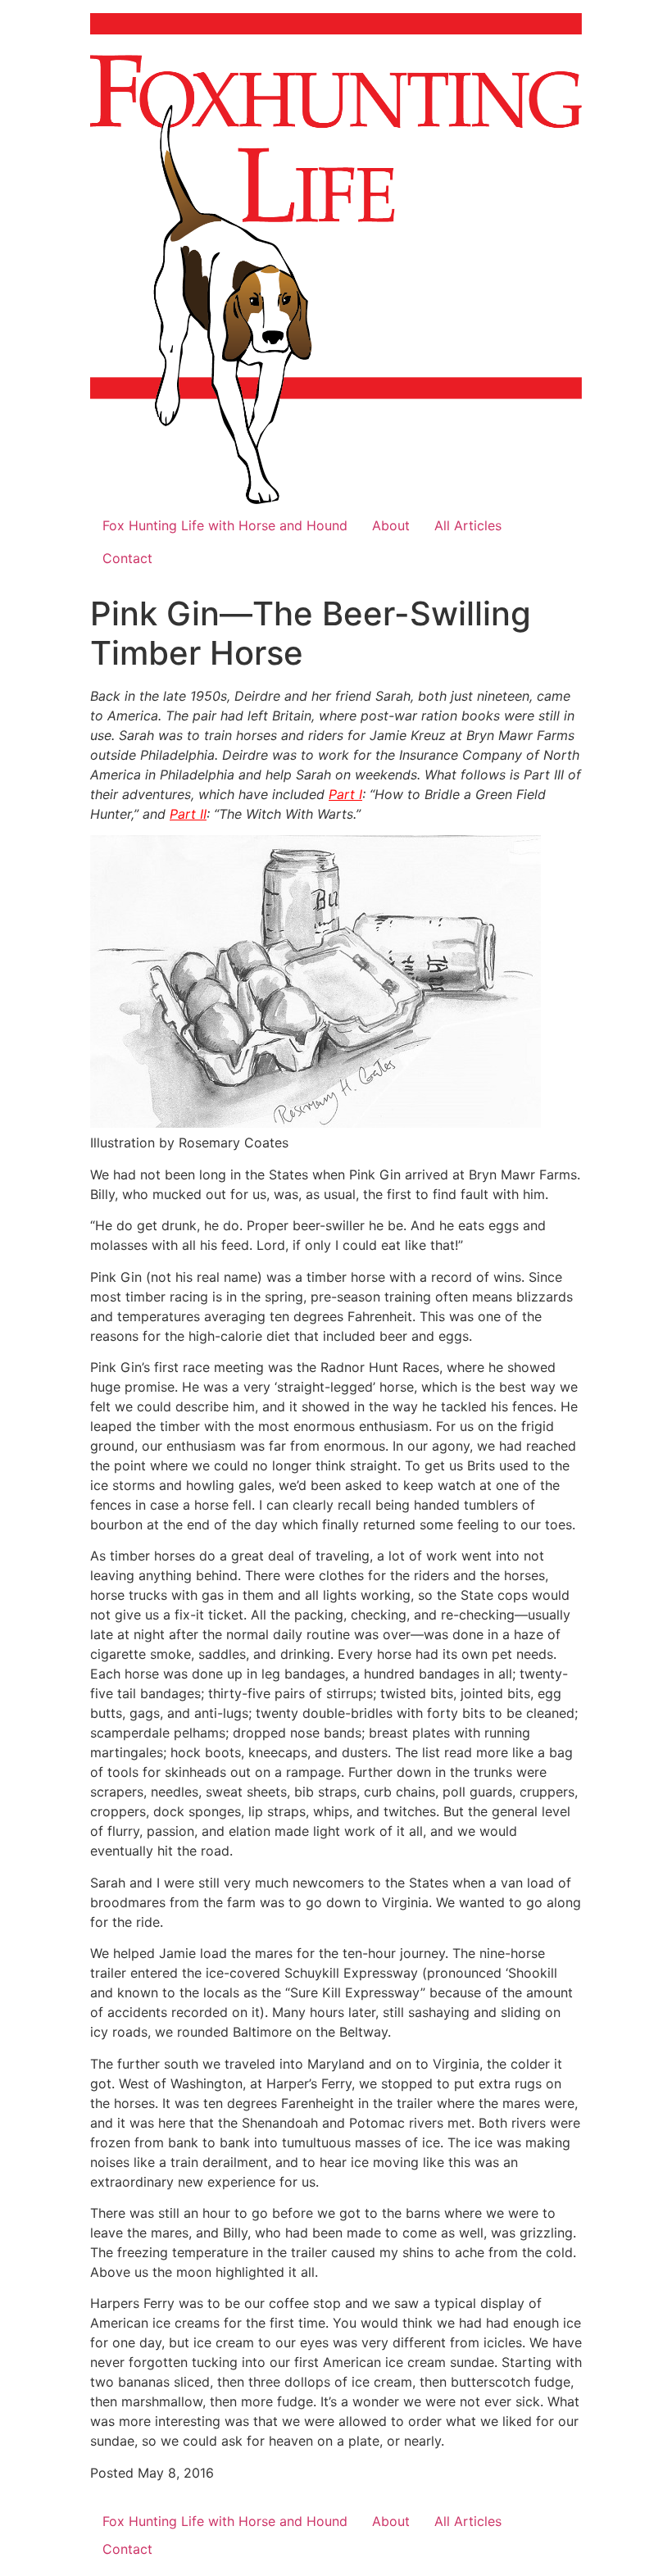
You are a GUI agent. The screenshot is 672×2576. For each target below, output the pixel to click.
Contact (127, 558)
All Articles (468, 525)
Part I (345, 794)
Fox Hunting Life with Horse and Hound (225, 525)
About (391, 525)
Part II (188, 814)
